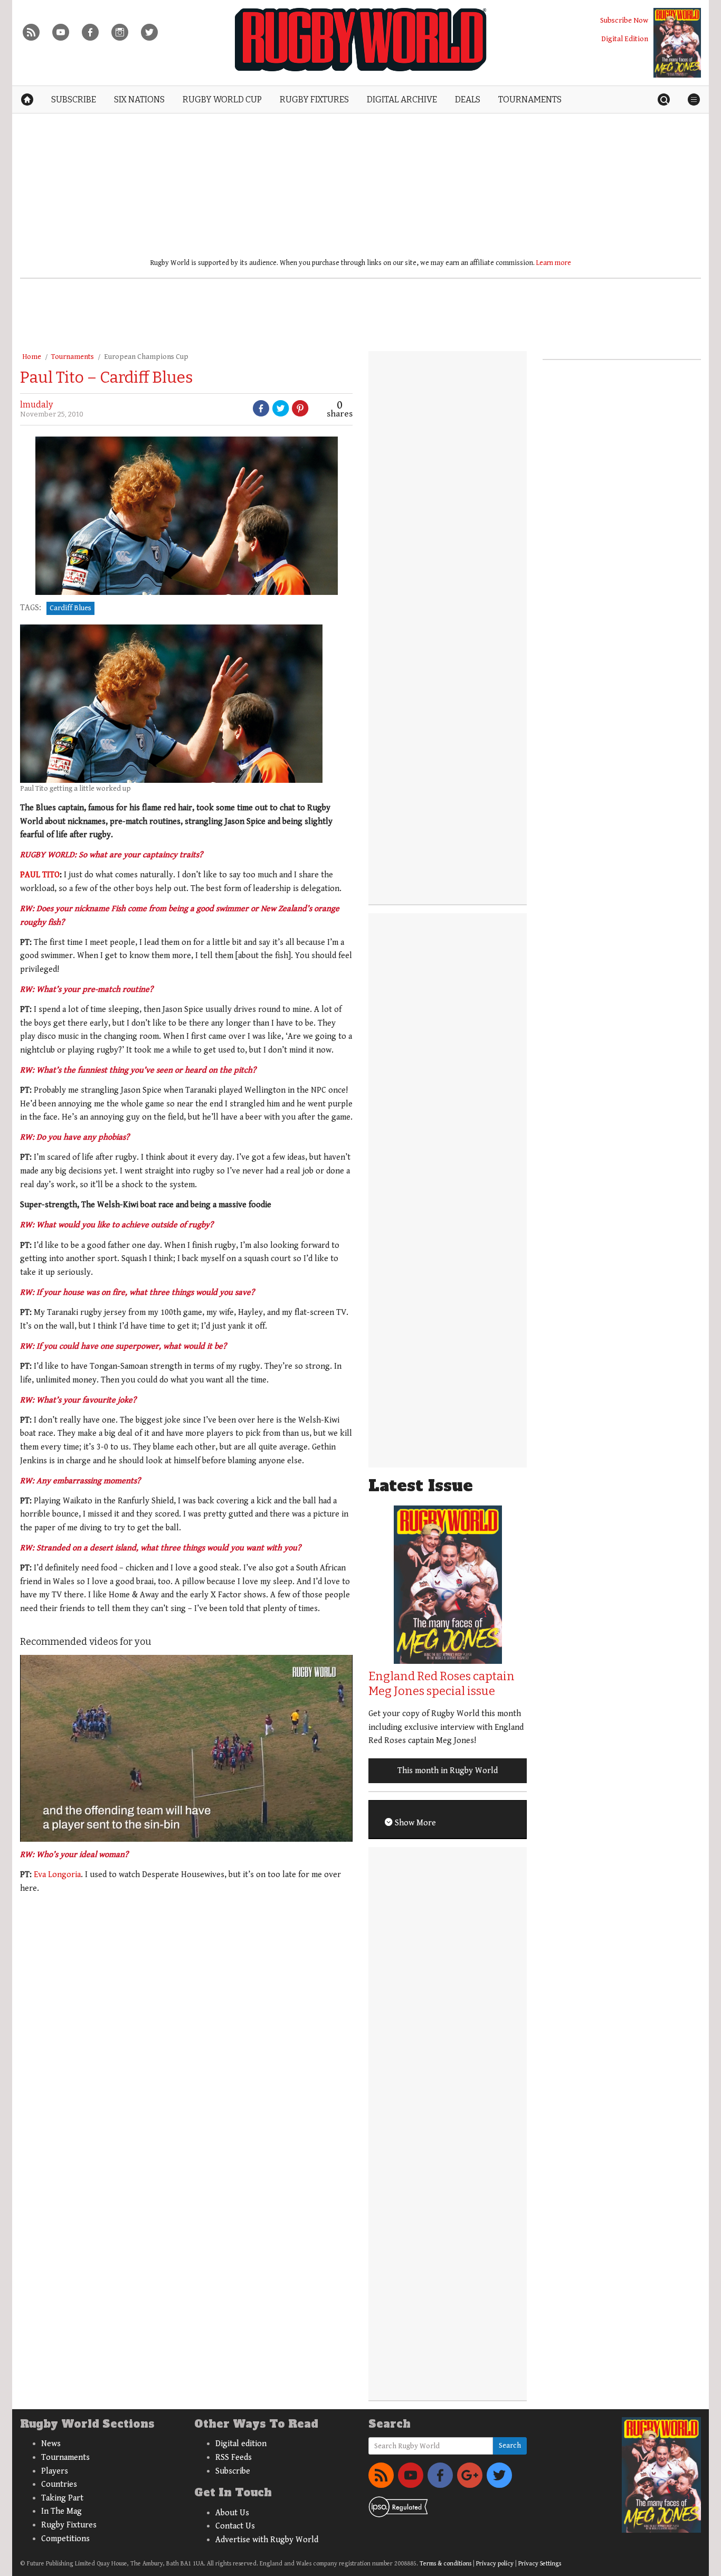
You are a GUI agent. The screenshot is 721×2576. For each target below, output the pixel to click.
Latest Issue (421, 1486)
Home (32, 357)
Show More (414, 1823)
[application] (186, 1748)
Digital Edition (625, 39)
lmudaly (36, 405)
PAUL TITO (40, 875)
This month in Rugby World (448, 1771)
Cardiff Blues (70, 608)
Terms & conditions (445, 2564)
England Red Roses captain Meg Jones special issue (442, 1684)
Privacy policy (495, 2564)
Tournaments (73, 357)
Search (510, 2446)
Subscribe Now (624, 20)
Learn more (554, 263)
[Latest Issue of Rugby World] (677, 43)
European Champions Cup (146, 357)
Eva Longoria (57, 1875)
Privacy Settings (540, 2564)
